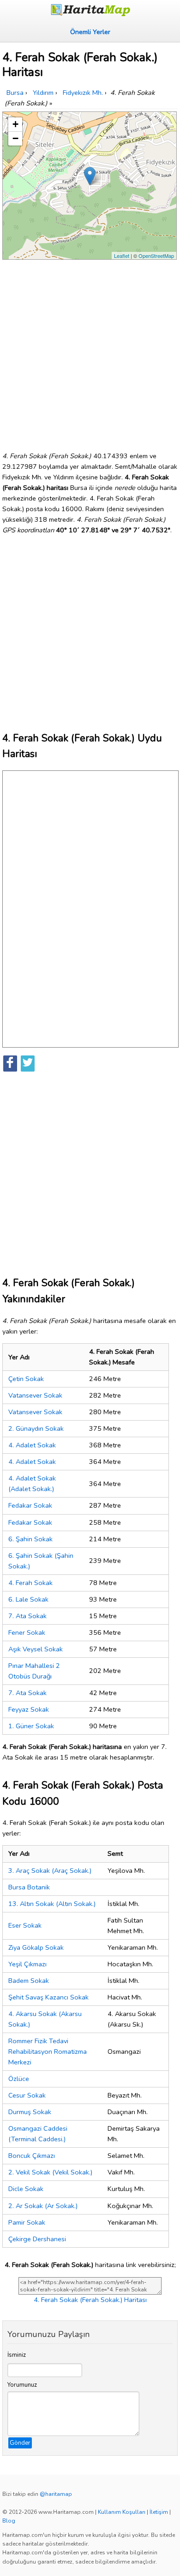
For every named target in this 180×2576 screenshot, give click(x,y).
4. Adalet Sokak (32, 1445)
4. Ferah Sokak (30, 1583)
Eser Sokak (25, 1925)
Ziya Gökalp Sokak (36, 1947)
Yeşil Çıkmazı (27, 1964)
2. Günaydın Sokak (36, 1428)
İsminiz (17, 2355)
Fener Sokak (27, 1632)
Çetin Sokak (26, 1379)
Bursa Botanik (29, 1887)
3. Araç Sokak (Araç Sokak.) (50, 1871)
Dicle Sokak (26, 2189)
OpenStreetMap (156, 256)
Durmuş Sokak (30, 2112)
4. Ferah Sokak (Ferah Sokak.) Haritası (90, 2300)
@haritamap (56, 2494)
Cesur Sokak (27, 2095)
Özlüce (19, 2079)
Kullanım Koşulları (122, 2512)
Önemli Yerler (90, 32)
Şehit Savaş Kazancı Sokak (48, 1997)
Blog (9, 2521)
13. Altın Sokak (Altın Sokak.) (52, 1904)
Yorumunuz (22, 2385)
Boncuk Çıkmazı (32, 2156)
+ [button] (15, 124)
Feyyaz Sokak (29, 1709)
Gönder (20, 2443)
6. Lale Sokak (28, 1599)
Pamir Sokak (27, 2222)
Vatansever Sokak (35, 1395)
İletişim (159, 2512)
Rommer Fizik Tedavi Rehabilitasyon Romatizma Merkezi (48, 2051)
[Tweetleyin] (28, 1064)
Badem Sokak (29, 1981)
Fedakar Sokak (30, 1505)
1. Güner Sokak (31, 1726)
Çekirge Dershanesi (37, 2239)
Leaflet (122, 256)
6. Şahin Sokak (30, 1539)
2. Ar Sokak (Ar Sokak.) (43, 2206)
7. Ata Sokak (27, 1616)
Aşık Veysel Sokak (36, 1649)
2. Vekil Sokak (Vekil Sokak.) (50, 2172)
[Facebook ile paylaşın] (10, 1064)
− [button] (15, 138)
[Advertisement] (90, 352)
